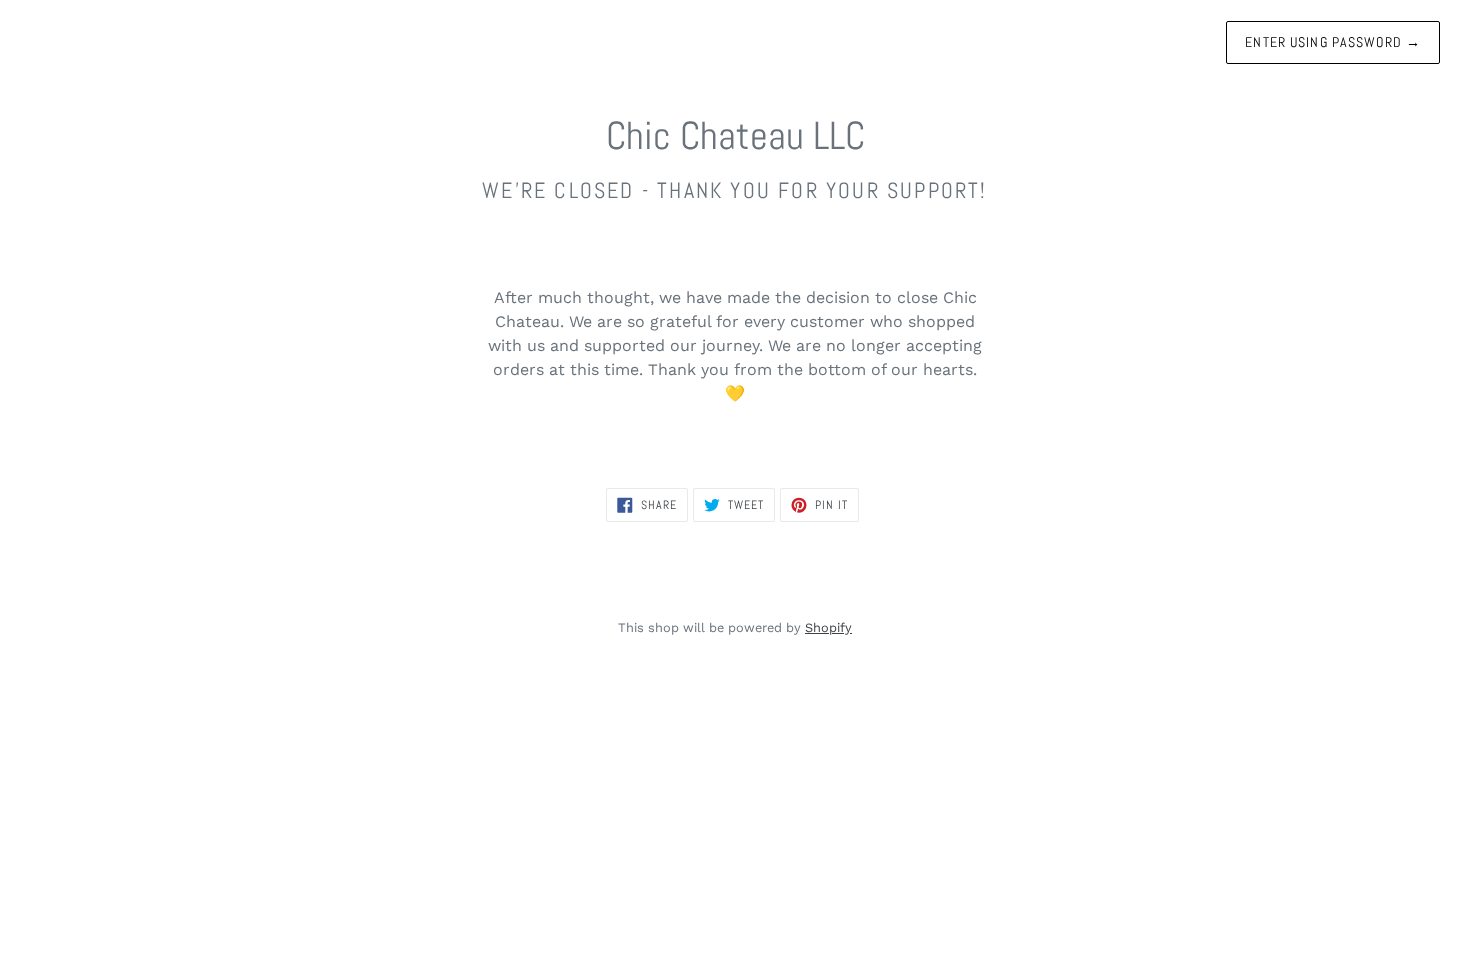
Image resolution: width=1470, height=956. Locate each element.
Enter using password (1333, 42)
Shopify (828, 627)
